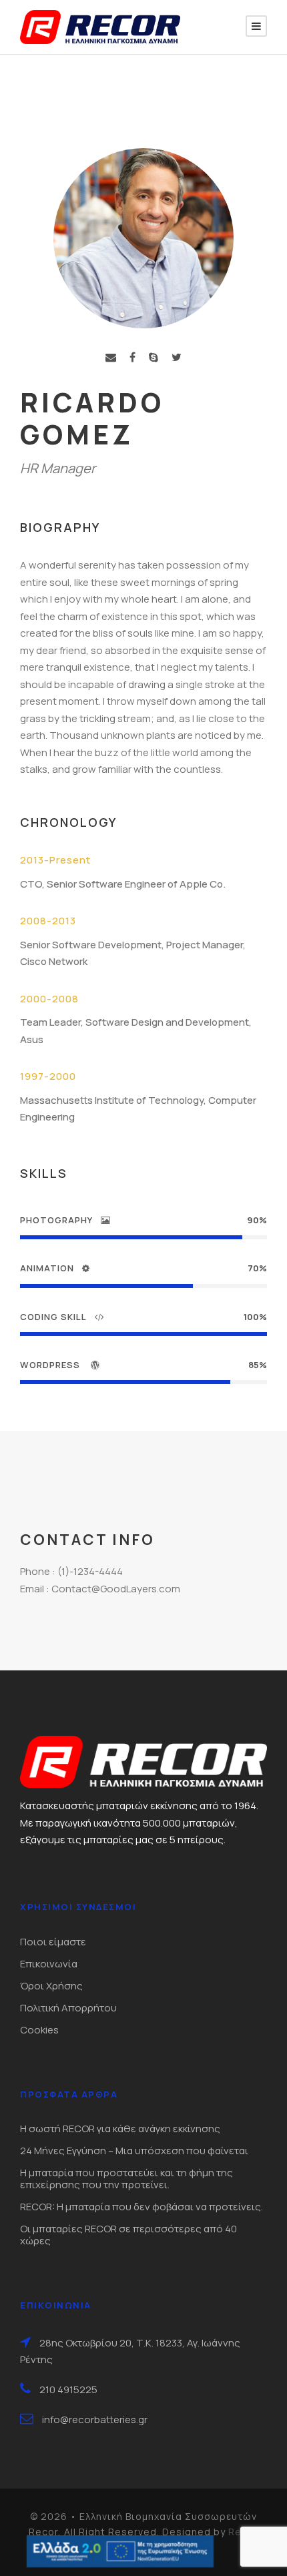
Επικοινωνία (49, 1964)
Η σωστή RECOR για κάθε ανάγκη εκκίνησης (120, 2129)
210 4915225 (68, 2389)
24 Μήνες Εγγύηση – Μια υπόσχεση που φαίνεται (134, 2151)
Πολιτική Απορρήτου (68, 2008)
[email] (111, 357)
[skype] (154, 357)
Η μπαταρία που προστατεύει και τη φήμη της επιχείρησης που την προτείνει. (126, 2179)
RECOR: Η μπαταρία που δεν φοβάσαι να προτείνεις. (141, 2207)
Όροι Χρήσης (51, 1986)
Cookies (39, 2030)
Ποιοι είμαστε (53, 1942)
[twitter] (177, 357)
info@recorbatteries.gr (95, 2420)
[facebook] (132, 357)
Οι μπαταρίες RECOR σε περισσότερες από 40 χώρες (128, 2235)
